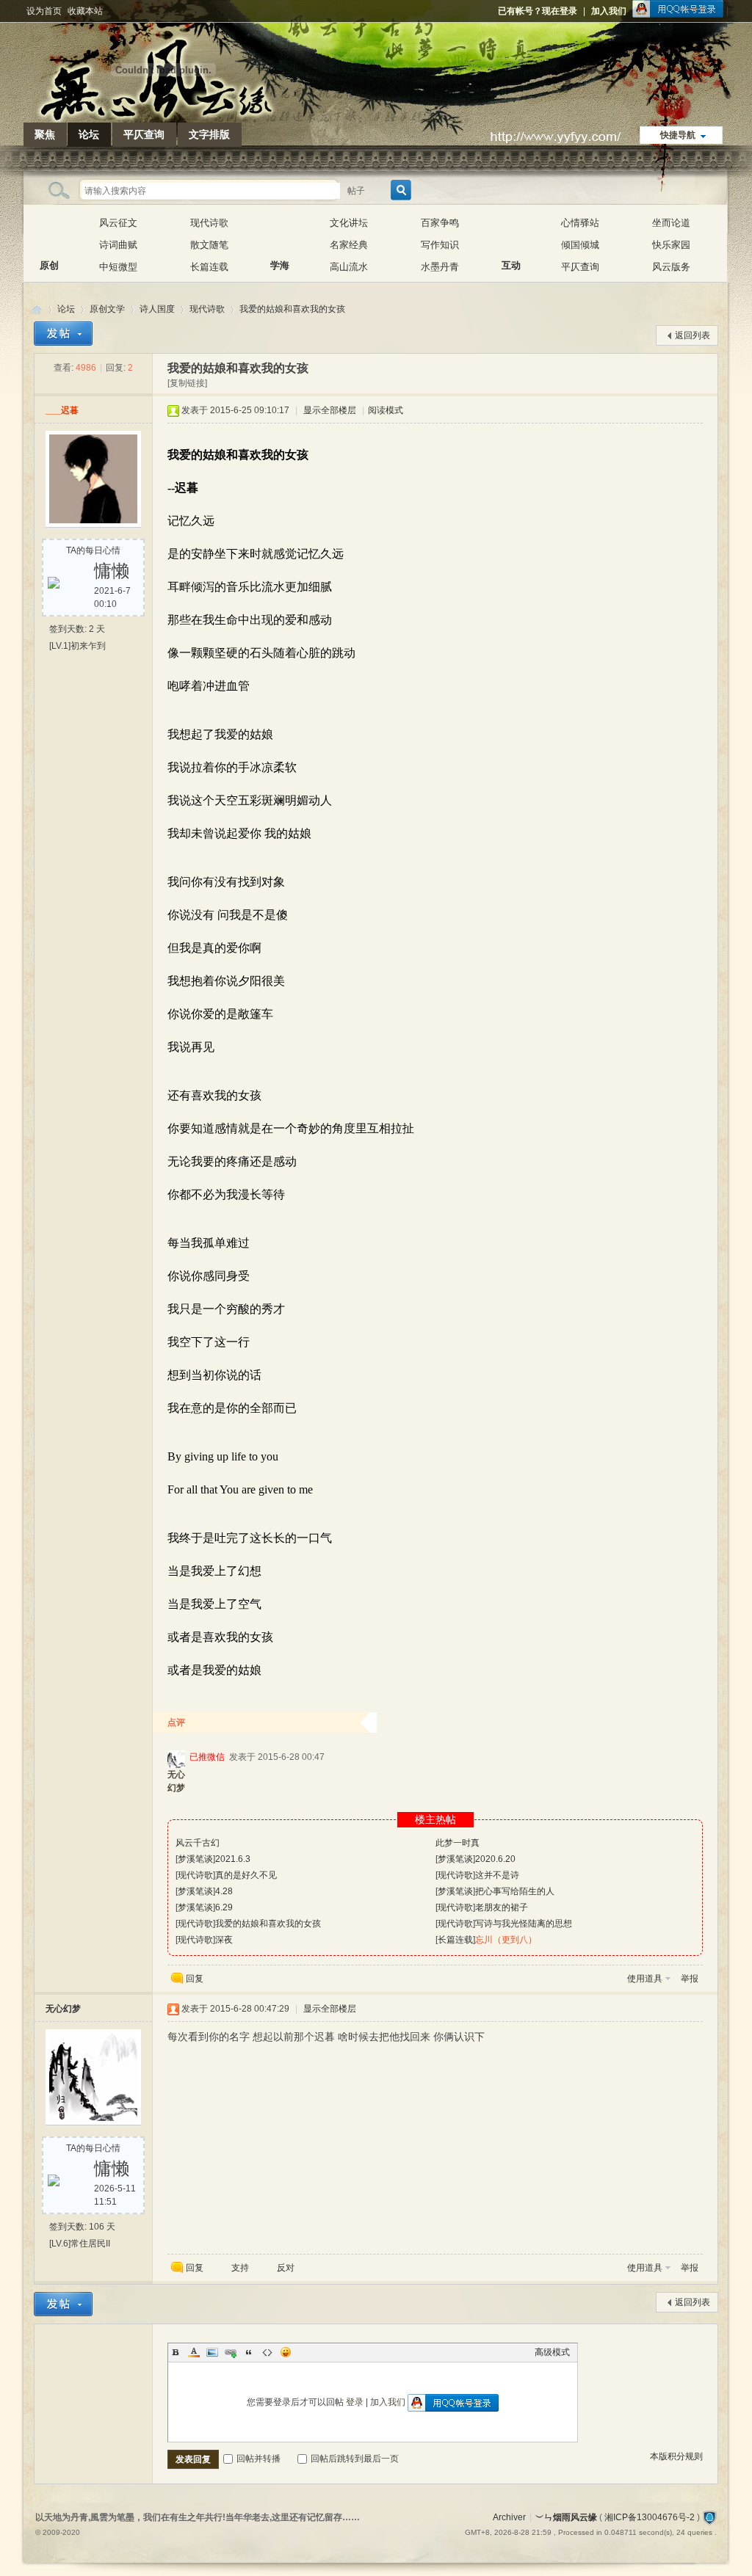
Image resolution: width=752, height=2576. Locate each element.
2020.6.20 (495, 1859)
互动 (511, 234)
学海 (280, 234)
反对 (286, 2268)
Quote (249, 2352)
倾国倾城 (580, 245)
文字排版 (209, 134)
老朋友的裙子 (502, 1907)
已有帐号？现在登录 (538, 11)
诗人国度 (157, 309)
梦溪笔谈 (195, 1859)
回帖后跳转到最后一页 (355, 2459)
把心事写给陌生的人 (515, 1891)
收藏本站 (85, 11)
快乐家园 (671, 245)
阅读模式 (386, 410)
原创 (49, 234)
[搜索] (399, 190)
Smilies (286, 2352)
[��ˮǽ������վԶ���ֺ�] (709, 2517)
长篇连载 (209, 267)
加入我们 (609, 11)
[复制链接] (187, 383)
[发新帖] (63, 334)
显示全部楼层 (330, 410)
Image (212, 2352)
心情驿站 (580, 223)
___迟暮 (62, 410)
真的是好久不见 (246, 1875)
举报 (690, 1979)
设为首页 (44, 11)
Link (231, 2352)
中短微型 (118, 267)
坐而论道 (671, 223)
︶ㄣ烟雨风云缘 (37, 309)
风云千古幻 (198, 1843)
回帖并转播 (258, 2459)
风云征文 (118, 223)
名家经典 (349, 245)
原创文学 (107, 309)
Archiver (509, 2517)
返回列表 (693, 335)
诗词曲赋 (118, 245)
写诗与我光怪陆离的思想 (524, 1924)
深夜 (224, 1940)
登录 (355, 2402)
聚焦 (45, 134)
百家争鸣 (440, 223)
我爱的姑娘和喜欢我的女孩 (292, 309)
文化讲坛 (349, 223)
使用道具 (645, 1979)
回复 (195, 1979)
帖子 (356, 191)
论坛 (89, 134)
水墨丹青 (440, 267)
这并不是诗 (497, 1875)
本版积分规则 (676, 2456)
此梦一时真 (458, 1843)
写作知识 (440, 245)
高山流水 (349, 267)
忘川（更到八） (506, 1940)
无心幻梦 (63, 2009)
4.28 (224, 1891)
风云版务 (671, 267)
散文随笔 (209, 245)
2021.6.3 (233, 1859)
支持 (241, 2268)
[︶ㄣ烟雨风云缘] (163, 114)
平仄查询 (144, 134)
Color (194, 2352)
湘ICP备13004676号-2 (650, 2517)
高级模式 (552, 2352)
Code (267, 2352)
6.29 (224, 1907)
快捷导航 (678, 135)
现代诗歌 (209, 223)
